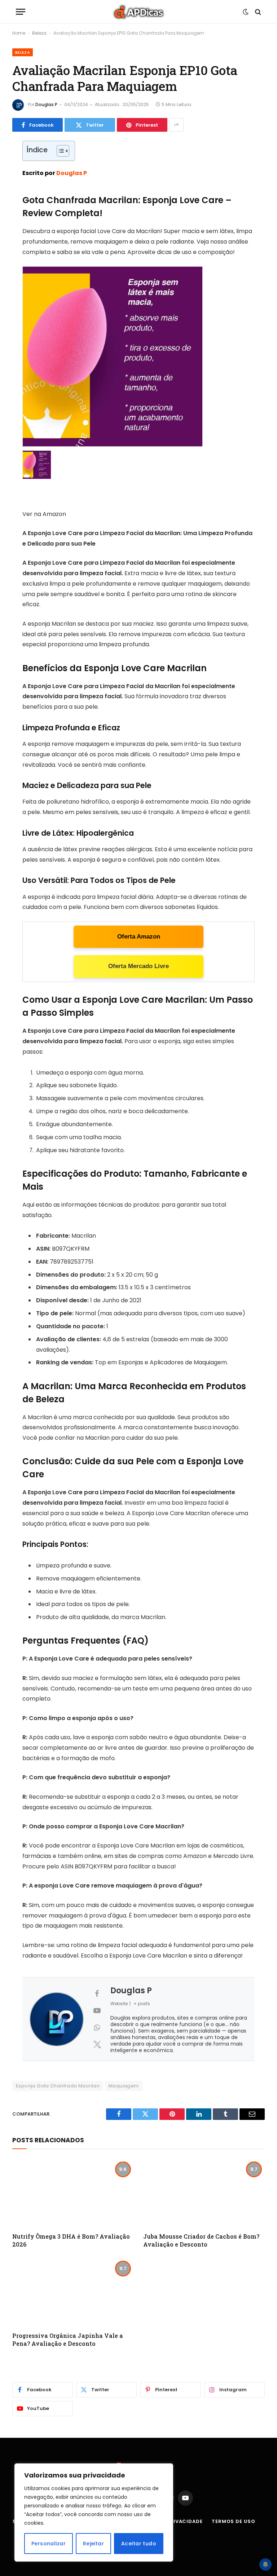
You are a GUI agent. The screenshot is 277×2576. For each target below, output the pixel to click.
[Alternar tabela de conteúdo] (59, 151)
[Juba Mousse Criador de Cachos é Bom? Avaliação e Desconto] (204, 2193)
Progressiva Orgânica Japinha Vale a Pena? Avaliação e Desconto (68, 2339)
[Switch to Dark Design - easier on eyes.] (246, 12)
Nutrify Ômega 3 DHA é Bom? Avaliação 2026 (71, 2240)
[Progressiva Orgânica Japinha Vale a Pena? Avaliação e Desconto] (73, 2292)
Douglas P (46, 104)
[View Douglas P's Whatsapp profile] (97, 2028)
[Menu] (21, 12)
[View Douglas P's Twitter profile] (97, 2044)
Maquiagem (124, 2086)
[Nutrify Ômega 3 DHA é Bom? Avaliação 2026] (73, 2193)
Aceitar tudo (139, 2544)
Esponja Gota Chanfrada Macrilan (58, 2086)
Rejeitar (93, 2544)
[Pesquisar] (257, 12)
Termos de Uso (234, 2521)
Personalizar (49, 2544)
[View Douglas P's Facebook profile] (97, 1994)
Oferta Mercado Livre (138, 966)
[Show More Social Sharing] (176, 125)
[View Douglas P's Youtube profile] (97, 2011)
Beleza (39, 33)
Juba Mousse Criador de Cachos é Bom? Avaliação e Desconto (201, 2240)
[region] (94, 2512)
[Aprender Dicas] (138, 12)
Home (19, 33)
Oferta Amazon (139, 937)
